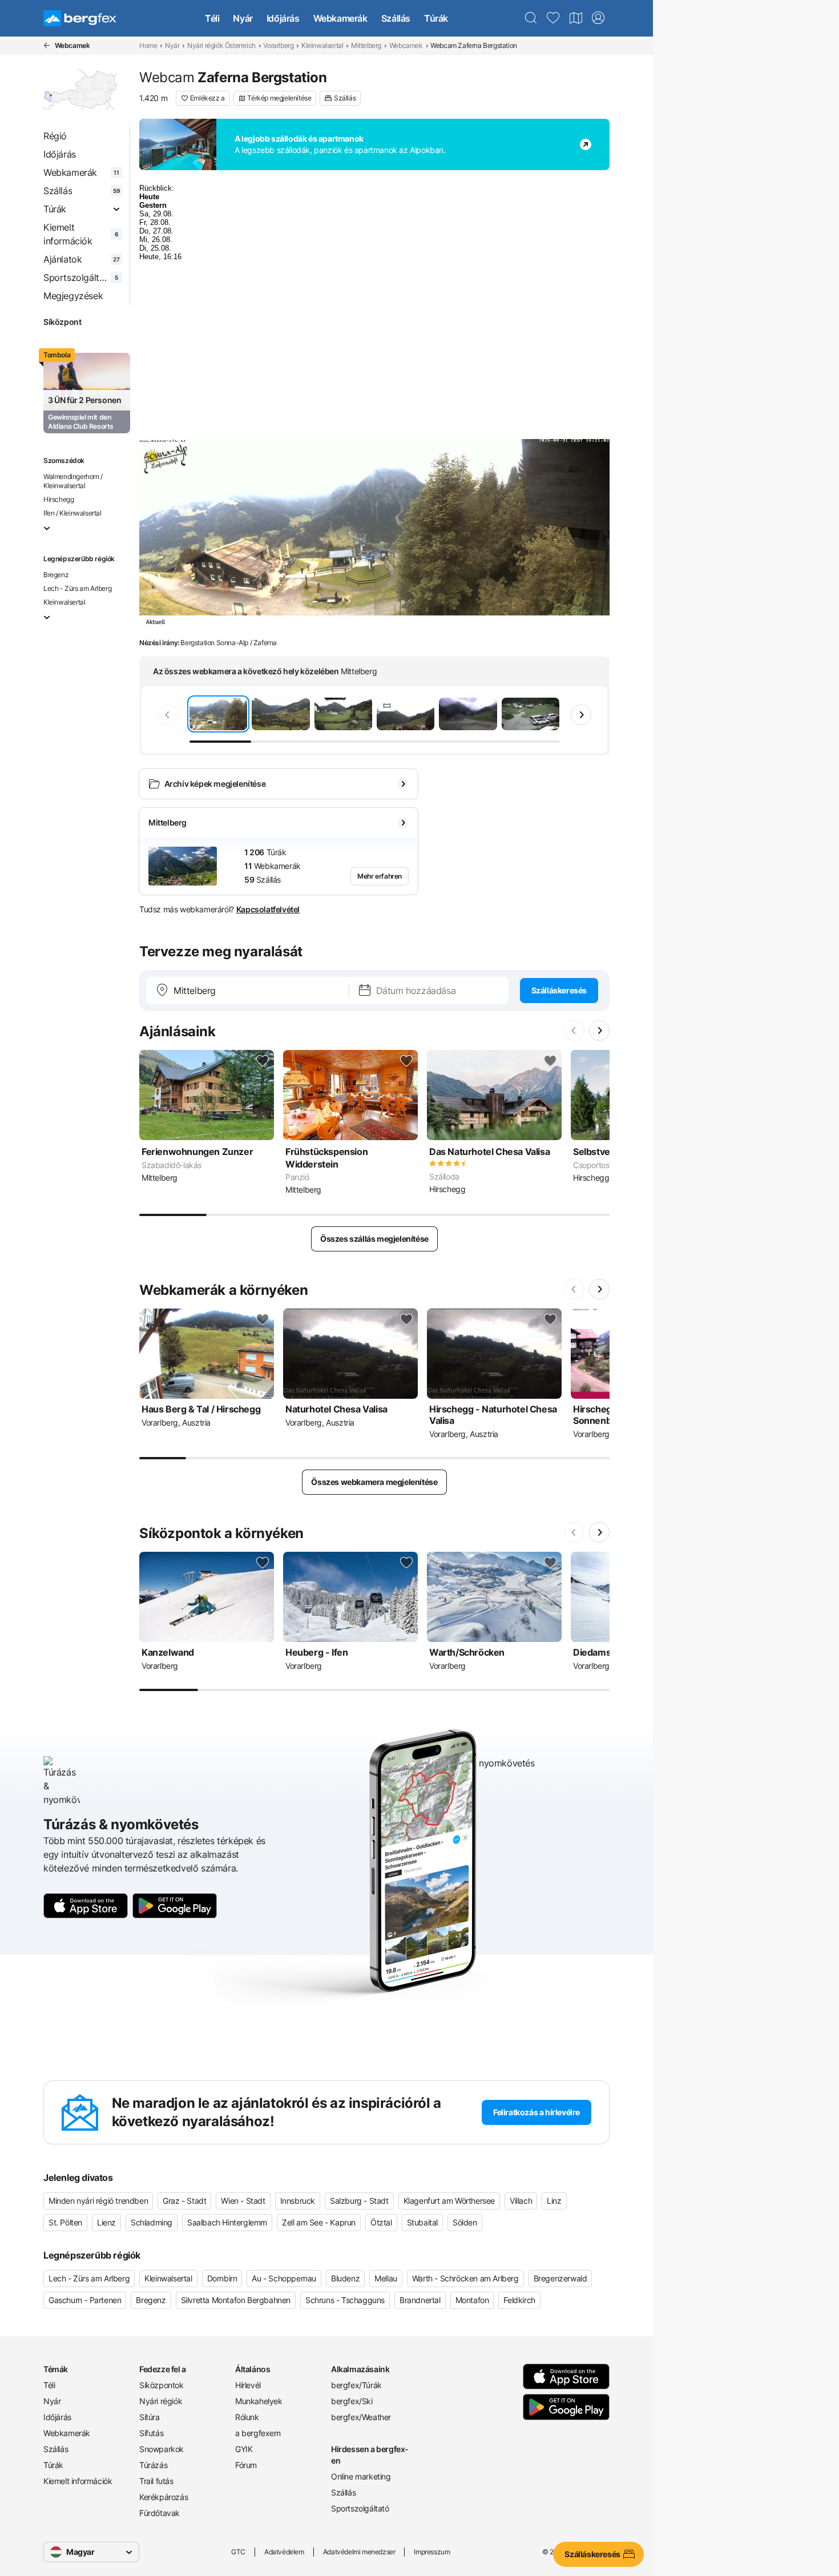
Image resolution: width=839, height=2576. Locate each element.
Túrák (436, 18)
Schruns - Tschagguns (345, 2300)
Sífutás (151, 2433)
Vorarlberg (278, 45)
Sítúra (150, 2417)
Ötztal (381, 2222)
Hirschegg (59, 499)
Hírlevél (248, 2385)
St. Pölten (65, 2222)
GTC (238, 2552)
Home (148, 45)
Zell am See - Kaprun (319, 2222)
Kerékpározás (164, 2497)
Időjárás (283, 18)
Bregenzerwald (560, 2278)
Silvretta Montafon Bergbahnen (236, 2300)
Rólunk (247, 2417)
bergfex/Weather (361, 2417)
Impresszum (432, 2552)
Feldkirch (519, 2300)
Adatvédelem (284, 2552)
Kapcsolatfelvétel (268, 909)
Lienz (106, 2222)
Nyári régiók (161, 2401)
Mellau (386, 2278)
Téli (212, 18)
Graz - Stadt (184, 2201)
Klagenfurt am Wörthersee (449, 2201)
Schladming (152, 2222)
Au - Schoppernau (284, 2278)
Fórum (246, 2465)
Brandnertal (420, 2300)
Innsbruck (298, 2201)
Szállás (396, 18)
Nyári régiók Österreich (221, 45)
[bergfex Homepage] (80, 18)
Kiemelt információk (78, 2481)
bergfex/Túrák (356, 2385)
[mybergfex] (598, 18)
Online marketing (361, 2476)
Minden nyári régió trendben (98, 2201)
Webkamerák (340, 18)
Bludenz (345, 2278)
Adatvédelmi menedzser (359, 2552)
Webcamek (406, 45)
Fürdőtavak (160, 2513)
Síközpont (62, 322)
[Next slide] (581, 715)
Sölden (465, 2222)
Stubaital (422, 2222)
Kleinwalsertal (322, 45)
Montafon (472, 2300)
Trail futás (156, 2481)
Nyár (243, 18)
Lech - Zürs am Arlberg (77, 588)
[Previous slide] (168, 715)
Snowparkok (162, 2449)
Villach (521, 2201)
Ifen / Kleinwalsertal (72, 513)
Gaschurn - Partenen (85, 2300)
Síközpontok (162, 2385)
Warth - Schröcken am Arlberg (465, 2278)
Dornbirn (222, 2278)
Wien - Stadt (243, 2201)
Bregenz (56, 575)
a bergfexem (258, 2433)
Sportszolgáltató (360, 2508)
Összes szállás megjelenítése (374, 1239)
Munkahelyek (259, 2401)
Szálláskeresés (559, 990)
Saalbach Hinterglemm (227, 2222)
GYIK (244, 2449)
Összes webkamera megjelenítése (374, 1482)
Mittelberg (366, 45)
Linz (554, 2201)
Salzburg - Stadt (359, 2201)
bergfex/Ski (352, 2401)
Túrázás (153, 2465)
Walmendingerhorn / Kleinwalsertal (73, 481)
